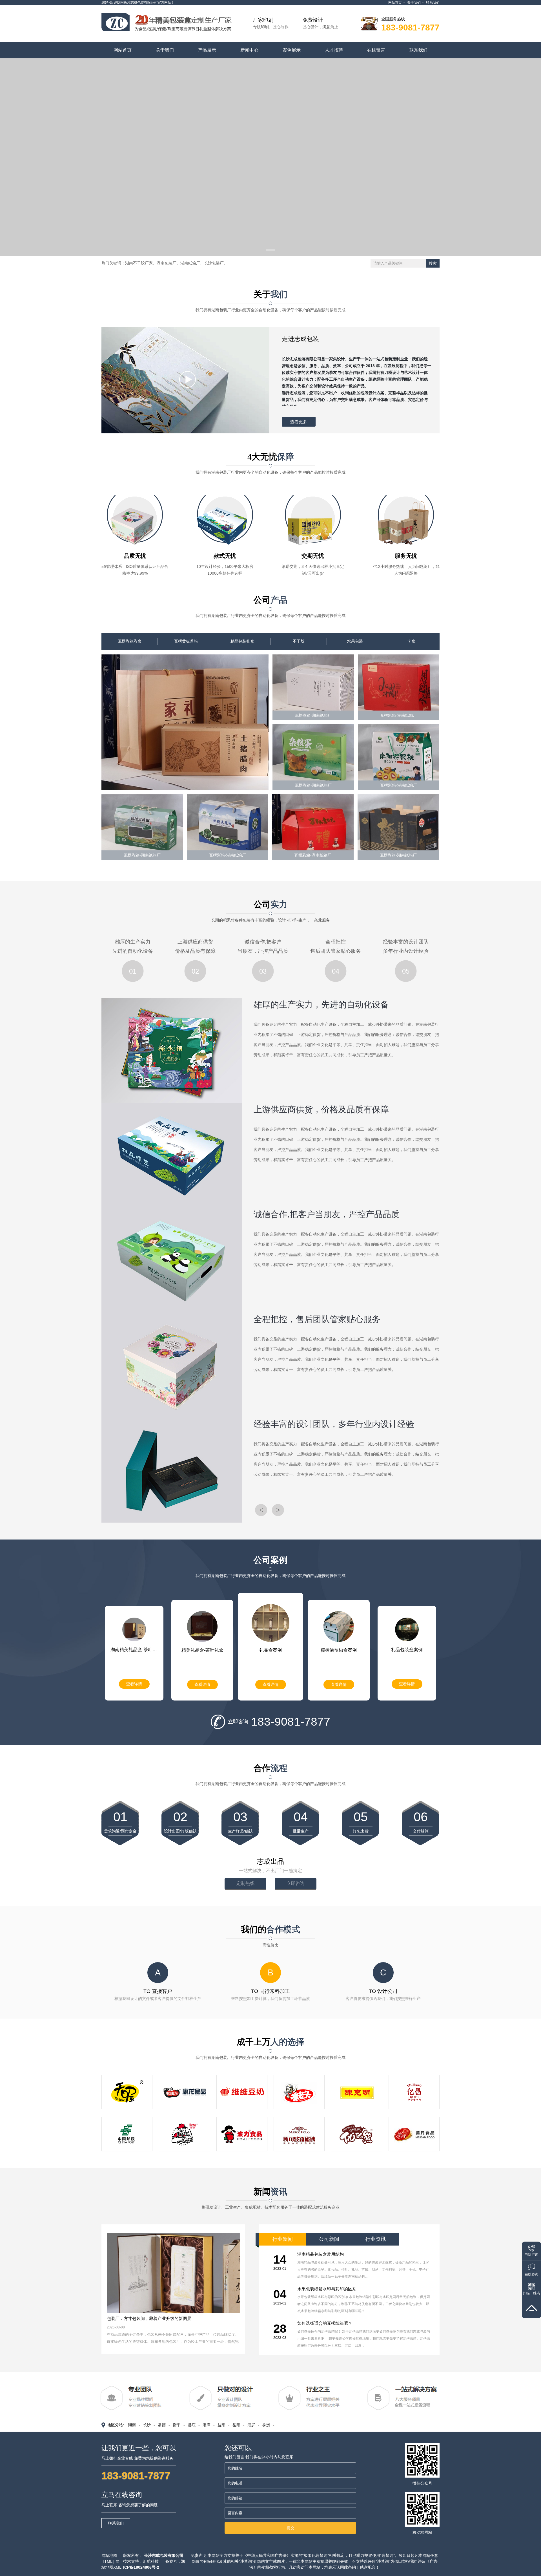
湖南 (132, 2425)
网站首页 (395, 3)
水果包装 (355, 641)
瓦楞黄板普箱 (186, 641)
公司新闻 (329, 2239)
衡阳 (177, 2425)
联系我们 (433, 3)
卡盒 (411, 641)
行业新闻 (283, 2239)
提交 (291, 2528)
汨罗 (251, 2425)
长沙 (147, 2425)
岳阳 (236, 2425)
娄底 (192, 2425)
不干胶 (299, 641)
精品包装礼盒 (242, 641)
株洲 (266, 2425)
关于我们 (414, 3)
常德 (162, 2425)
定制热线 (245, 1883)
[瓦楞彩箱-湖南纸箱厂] (185, 722)
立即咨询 (296, 1883)
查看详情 (134, 1684)
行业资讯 (376, 2239)
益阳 (221, 2425)
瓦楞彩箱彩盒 (130, 641)
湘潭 (207, 2425)
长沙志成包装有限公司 (164, 2555)
